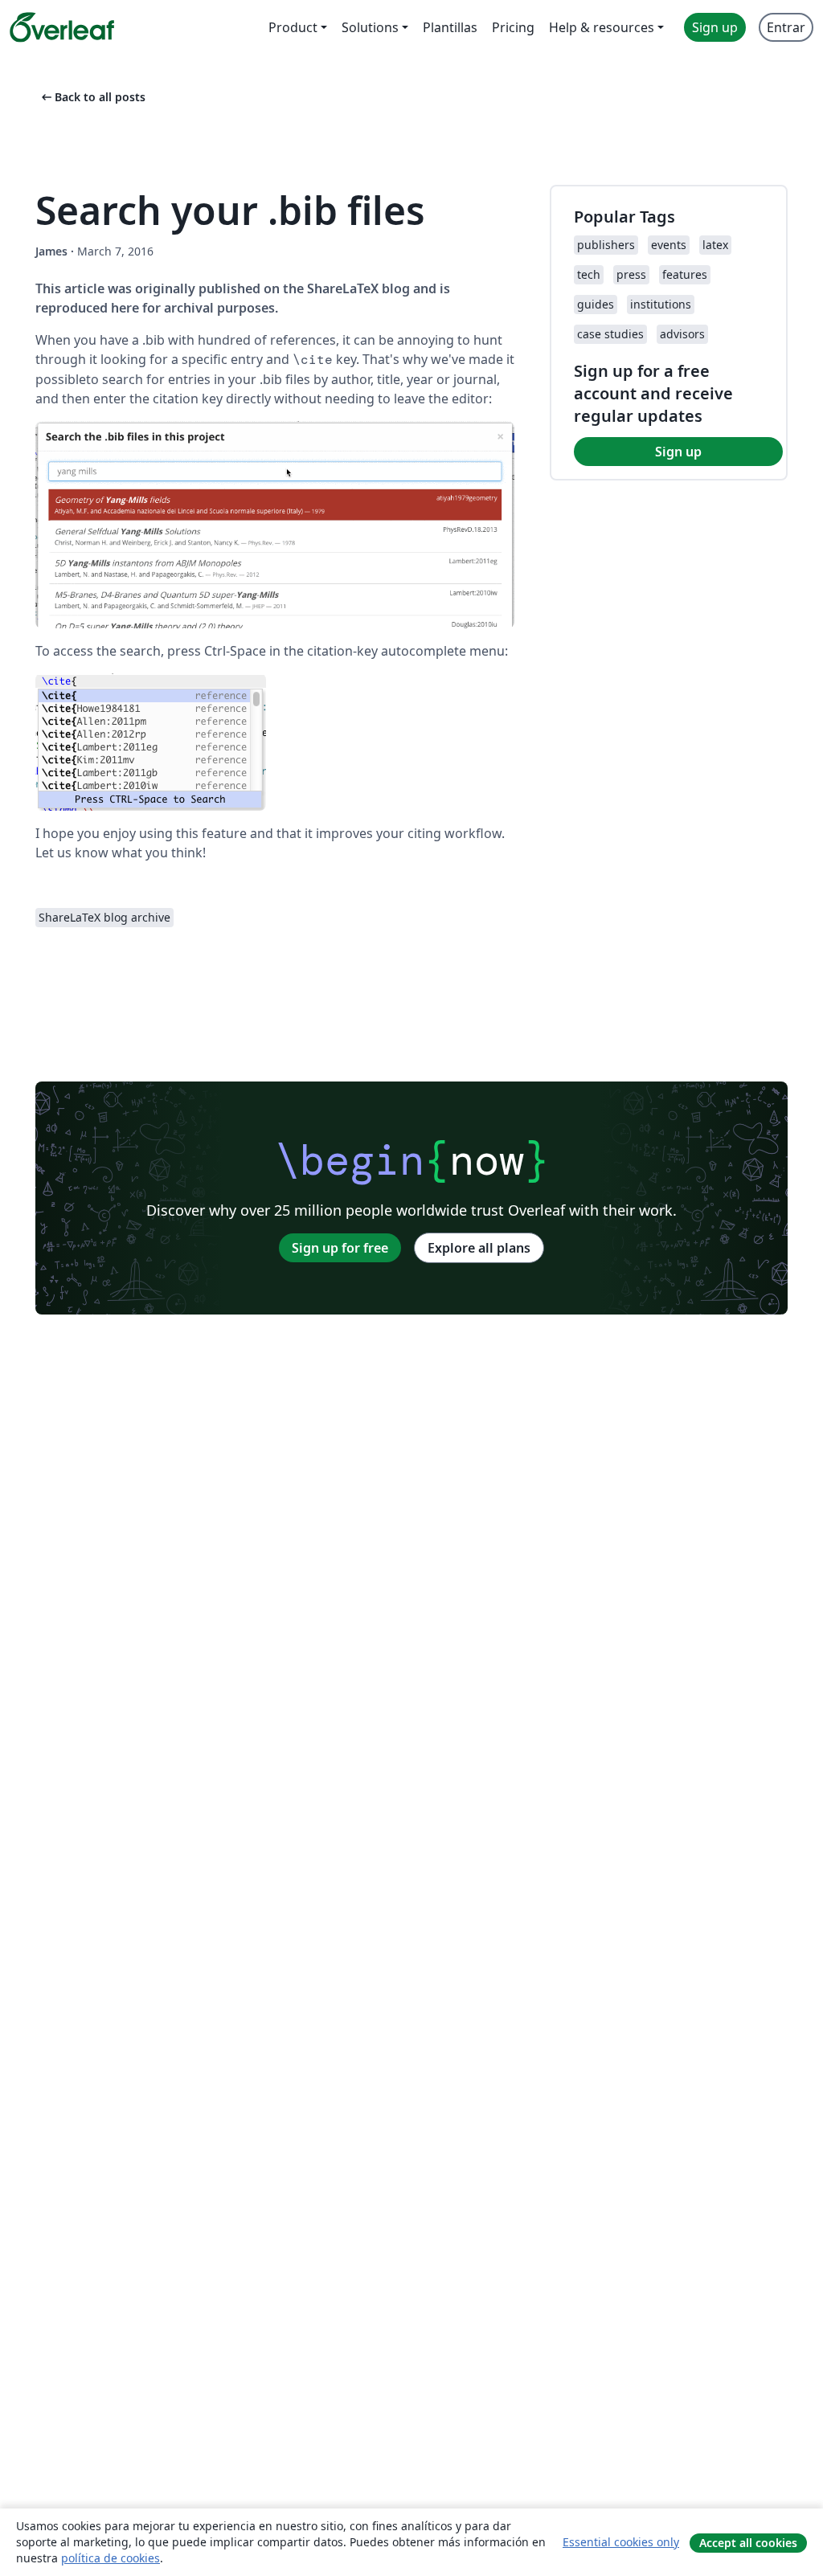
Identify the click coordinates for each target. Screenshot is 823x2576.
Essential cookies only (621, 2542)
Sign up (678, 452)
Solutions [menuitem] (370, 27)
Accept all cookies (748, 2543)
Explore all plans (479, 1248)
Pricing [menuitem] (513, 27)
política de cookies (111, 2558)
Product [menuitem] (293, 27)
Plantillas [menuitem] (450, 27)
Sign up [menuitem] (715, 27)
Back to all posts (92, 97)
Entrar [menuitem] (786, 27)
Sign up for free (340, 1248)
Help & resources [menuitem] (602, 27)
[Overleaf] (62, 27)
